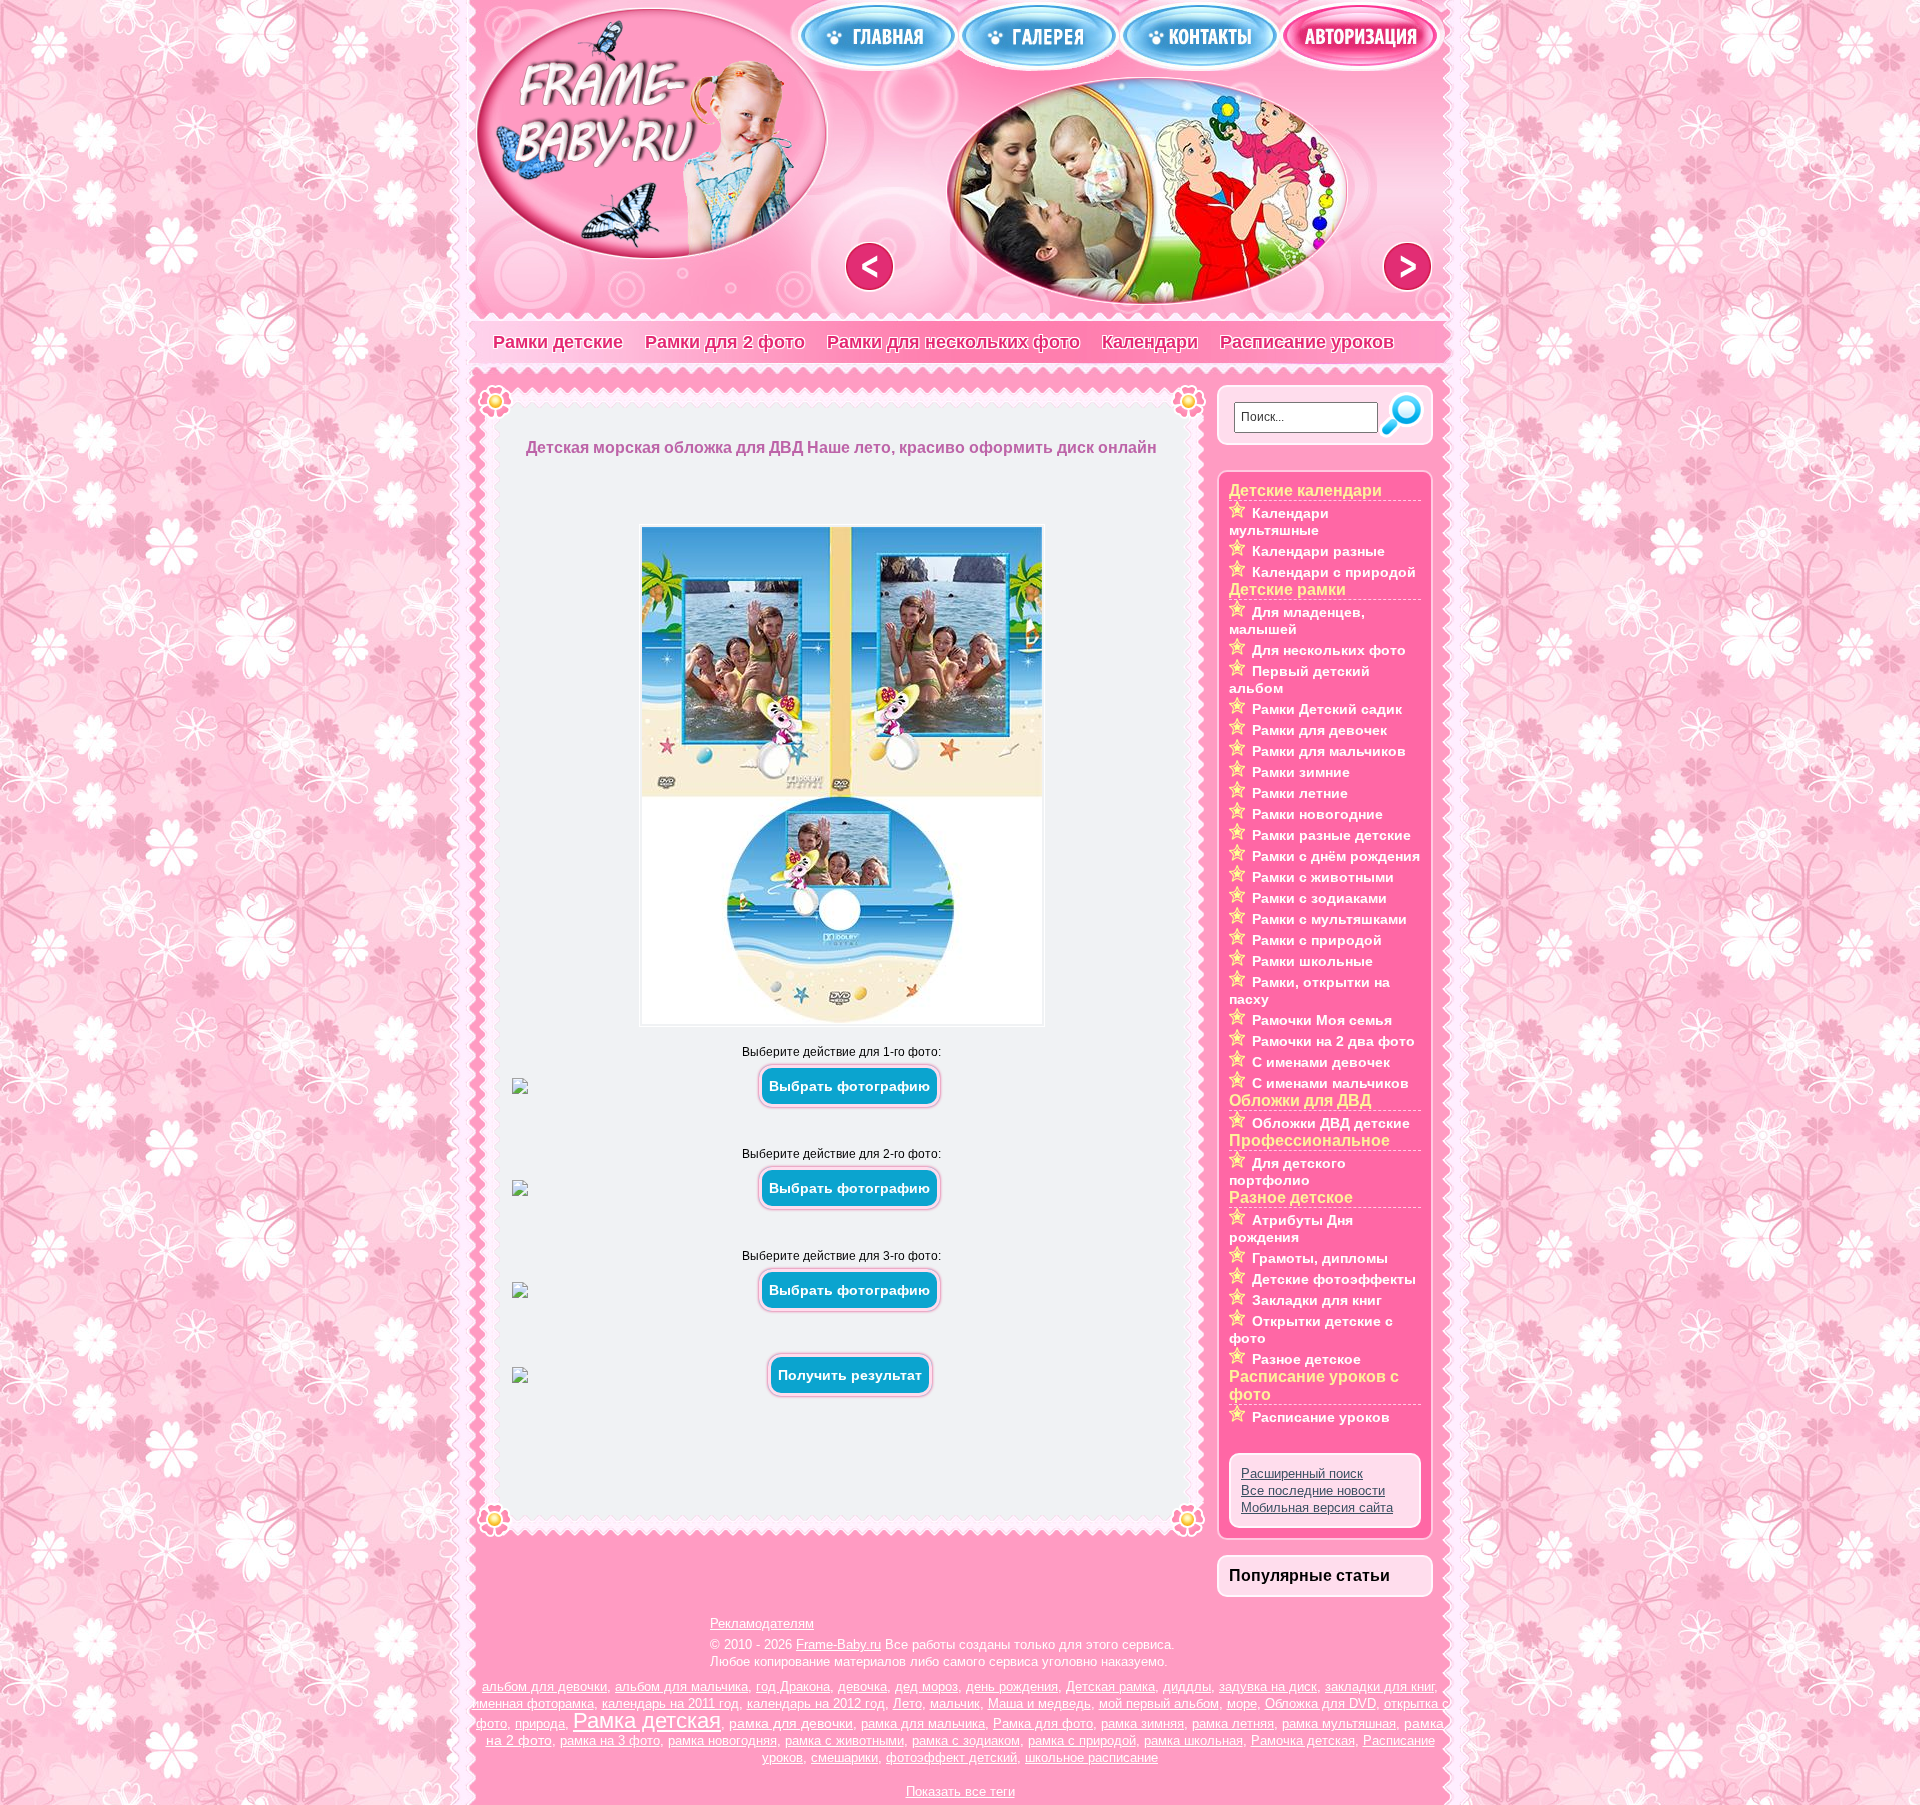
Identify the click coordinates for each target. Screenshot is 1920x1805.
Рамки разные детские (1331, 835)
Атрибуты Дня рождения (1291, 1228)
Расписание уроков (1307, 342)
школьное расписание (1091, 1757)
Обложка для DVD (1320, 1703)
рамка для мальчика (923, 1723)
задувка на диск (1268, 1686)
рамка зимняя (1142, 1723)
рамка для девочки (791, 1723)
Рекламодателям (762, 1623)
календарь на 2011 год (670, 1703)
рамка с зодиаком (966, 1740)
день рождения (1012, 1686)
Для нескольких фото (1329, 650)
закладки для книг (1379, 1686)
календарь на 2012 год (816, 1703)
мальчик (955, 1703)
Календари (1150, 342)
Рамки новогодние (1317, 814)
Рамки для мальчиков (1329, 751)
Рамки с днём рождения (1336, 856)
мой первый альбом (1159, 1703)
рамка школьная (1193, 1740)
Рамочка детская (1303, 1740)
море (1242, 1703)
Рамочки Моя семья (1322, 1020)
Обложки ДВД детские (1331, 1123)
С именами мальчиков (1330, 1083)
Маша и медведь (1039, 1703)
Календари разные (1318, 551)
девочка (862, 1686)
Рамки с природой (1317, 940)
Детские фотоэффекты (1334, 1279)
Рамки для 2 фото (725, 342)
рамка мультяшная (1339, 1723)
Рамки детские (558, 342)
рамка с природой (1082, 1740)
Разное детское (1306, 1359)
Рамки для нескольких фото (953, 342)
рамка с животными (844, 1740)
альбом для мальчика (681, 1686)
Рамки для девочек (1319, 730)
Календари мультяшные (1279, 521)
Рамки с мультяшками (1329, 919)
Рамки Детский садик (1327, 709)
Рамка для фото (1043, 1723)
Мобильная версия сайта (1317, 1507)
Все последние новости (1313, 1490)
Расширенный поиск (1302, 1473)
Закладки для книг (1317, 1300)
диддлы (1187, 1686)
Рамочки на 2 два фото (1333, 1041)
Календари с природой (1334, 572)
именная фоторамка (533, 1703)
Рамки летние (1300, 793)
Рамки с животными (1323, 877)
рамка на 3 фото (610, 1740)
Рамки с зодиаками (1319, 898)
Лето (907, 1703)
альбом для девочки (544, 1686)
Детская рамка (1110, 1686)
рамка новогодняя (722, 1740)
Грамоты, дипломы (1320, 1258)
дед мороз (926, 1686)
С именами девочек (1321, 1062)
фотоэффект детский (951, 1757)
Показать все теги (960, 1791)
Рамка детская (647, 1720)
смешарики (844, 1757)
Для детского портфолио (1287, 1171)
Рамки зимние (1301, 772)
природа (540, 1723)
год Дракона (793, 1686)
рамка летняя (1233, 1723)
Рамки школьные (1312, 961)
